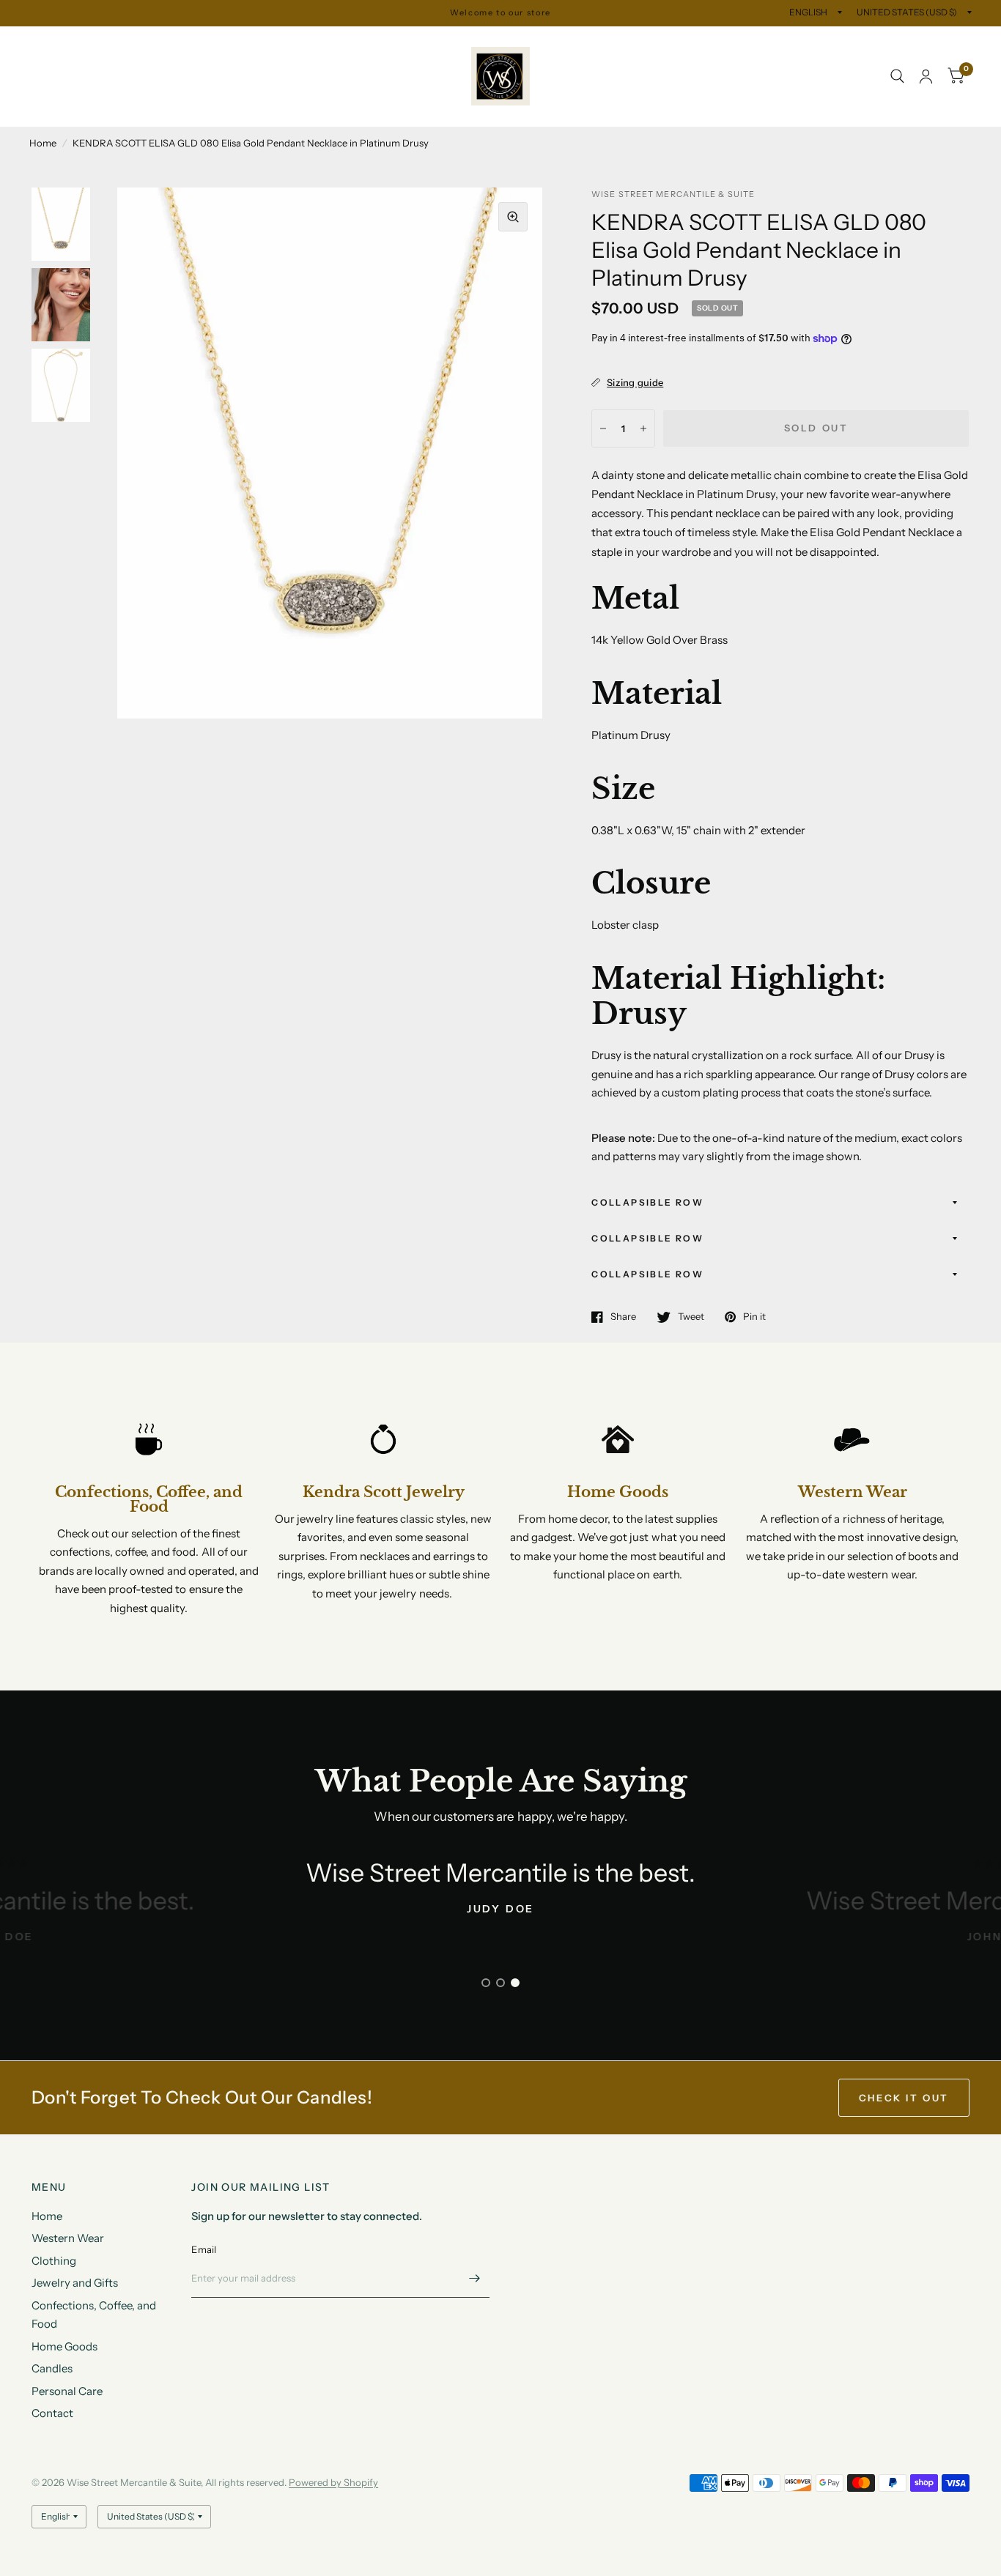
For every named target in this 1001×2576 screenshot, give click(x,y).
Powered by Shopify (333, 2482)
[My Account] (926, 77)
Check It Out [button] (904, 2098)
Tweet (691, 1317)
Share (623, 1317)
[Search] (897, 77)
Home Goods (248, 77)
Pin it (754, 1317)
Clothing (199, 43)
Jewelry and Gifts (287, 43)
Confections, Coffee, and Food (117, 77)
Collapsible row (647, 1202)
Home (45, 43)
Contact (61, 110)
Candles (323, 77)
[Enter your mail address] (475, 2279)
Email (204, 2249)
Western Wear (118, 43)
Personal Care (401, 77)
